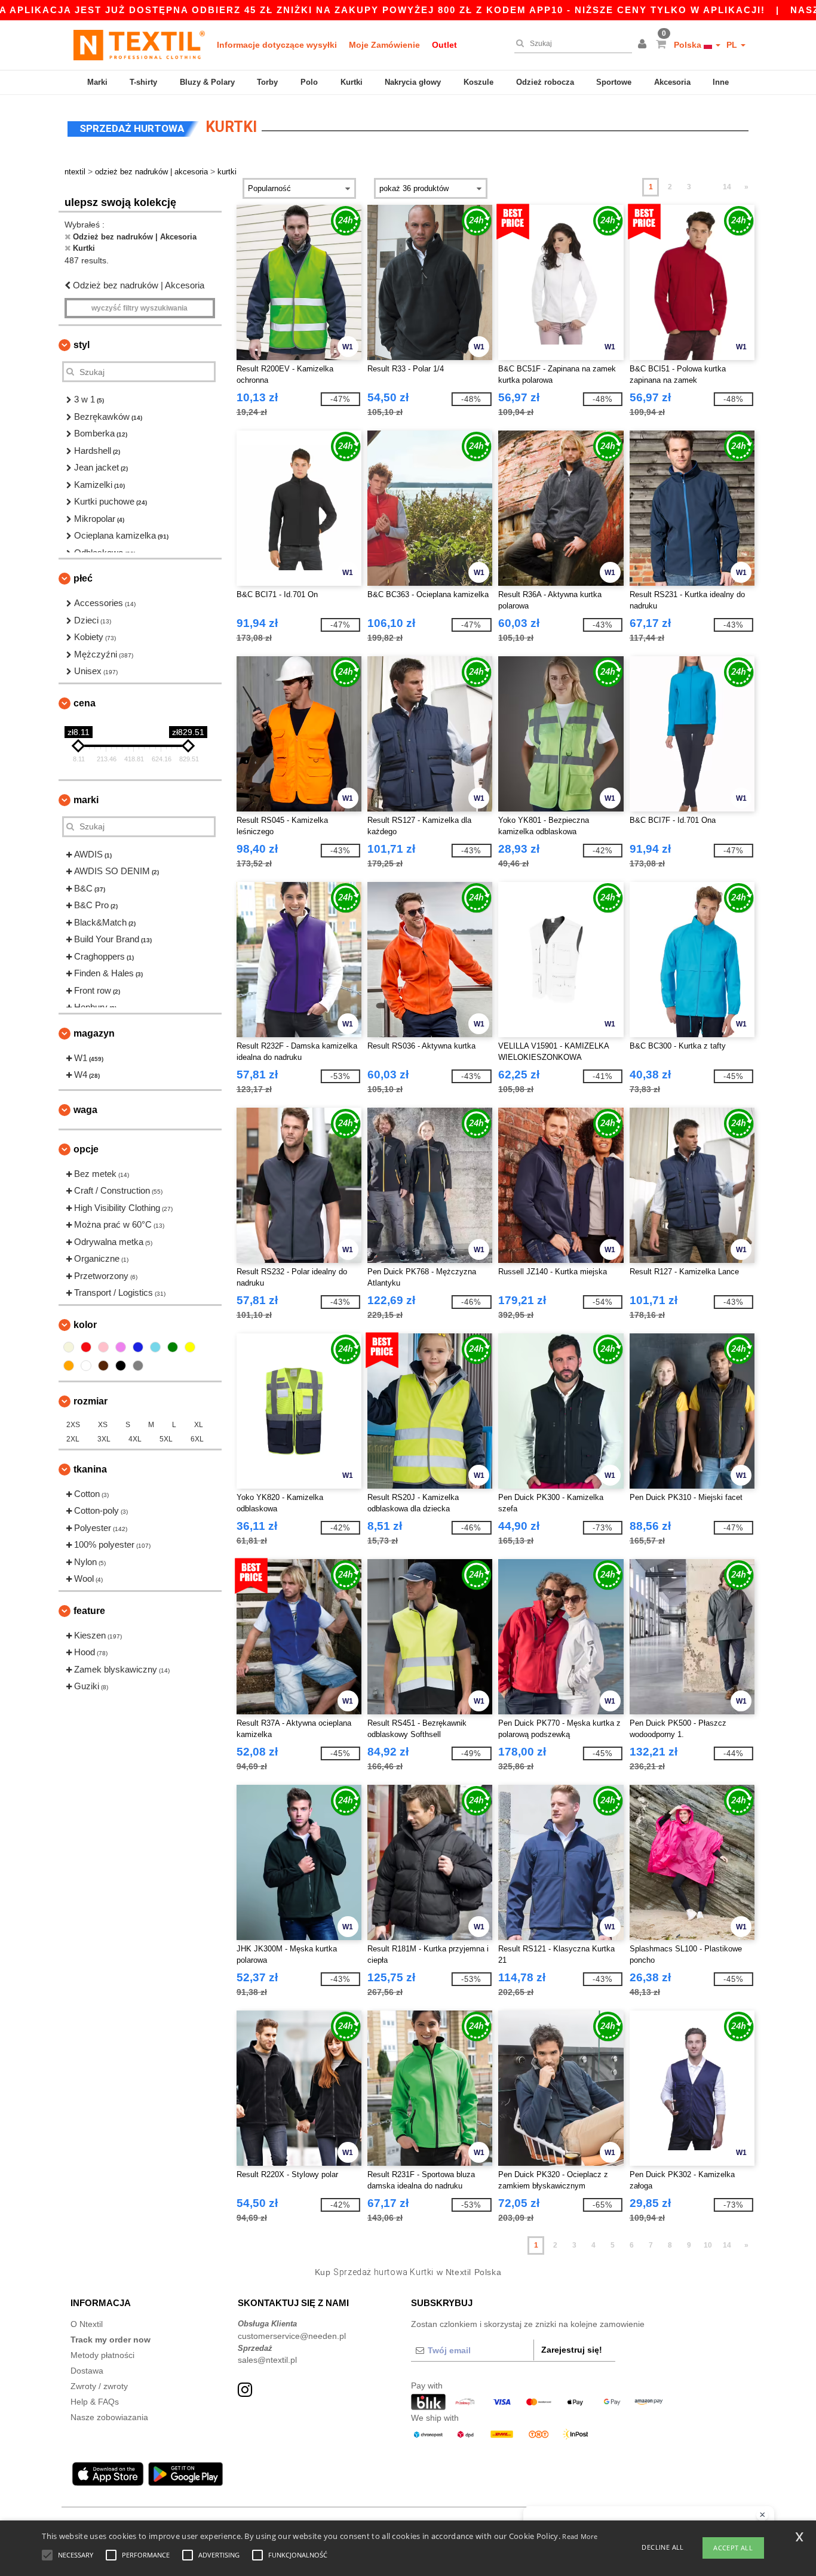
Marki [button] (86, 800)
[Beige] (69, 1347)
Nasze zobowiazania (109, 2417)
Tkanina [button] (90, 1469)
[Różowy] (103, 1347)
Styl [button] (82, 345)
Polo (309, 82)
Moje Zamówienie (384, 45)
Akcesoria (672, 82)
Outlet (444, 45)
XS (103, 1425)
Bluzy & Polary (207, 82)
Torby (267, 82)
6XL (197, 1439)
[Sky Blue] (155, 1347)
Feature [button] (89, 1611)
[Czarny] (121, 1366)
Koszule (478, 82)
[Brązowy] (103, 1366)
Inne (721, 82)
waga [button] (85, 1110)
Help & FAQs (95, 2402)
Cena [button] (85, 703)
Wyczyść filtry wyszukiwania (139, 308)
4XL (135, 1439)
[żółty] (190, 1347)
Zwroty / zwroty (99, 2386)
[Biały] (86, 1366)
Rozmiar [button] (91, 1401)
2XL (73, 1439)
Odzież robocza (545, 82)
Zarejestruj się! (572, 2350)
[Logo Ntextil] (139, 45)
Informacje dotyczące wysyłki (277, 45)
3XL (104, 1439)
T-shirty (143, 82)
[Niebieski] (138, 1347)
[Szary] (138, 1366)
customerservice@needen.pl (292, 2336)
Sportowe (614, 82)
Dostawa (87, 2371)
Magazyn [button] (94, 1033)
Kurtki (352, 82)
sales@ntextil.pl (267, 2360)
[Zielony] (173, 1347)
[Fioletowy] (121, 1347)
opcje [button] (86, 1149)
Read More (580, 2536)
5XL (166, 1439)
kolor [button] (85, 1325)
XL (199, 1425)
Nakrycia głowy (413, 82)
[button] (644, 45)
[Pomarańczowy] (69, 1366)
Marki (97, 82)
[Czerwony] (86, 1347)
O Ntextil (87, 2324)
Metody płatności (102, 2355)
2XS (73, 1425)
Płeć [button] (83, 578)
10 (708, 2245)
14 (727, 187)
